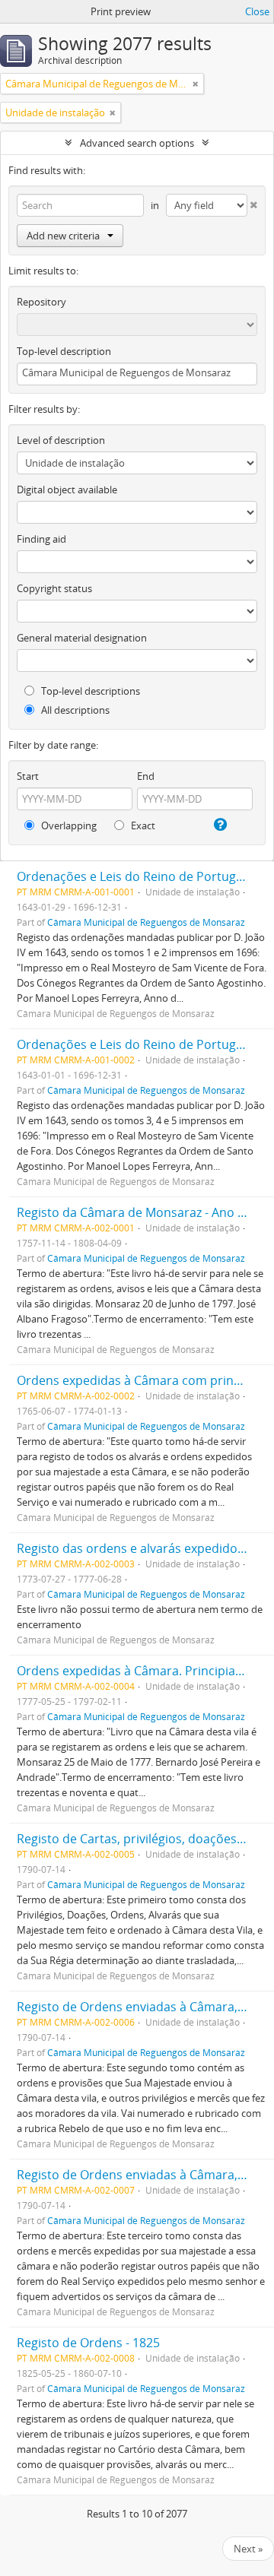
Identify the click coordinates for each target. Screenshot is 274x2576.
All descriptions (74, 710)
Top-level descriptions (89, 691)
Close (257, 11)
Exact (142, 825)
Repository (41, 302)
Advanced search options (137, 143)
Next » (248, 2549)
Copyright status (54, 588)
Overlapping (68, 825)
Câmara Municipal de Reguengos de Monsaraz (146, 922)
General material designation (82, 638)
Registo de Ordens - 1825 (88, 2343)
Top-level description (64, 351)
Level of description (61, 440)
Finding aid (41, 539)
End (146, 776)
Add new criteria (63, 236)
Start (28, 776)
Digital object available (67, 490)
